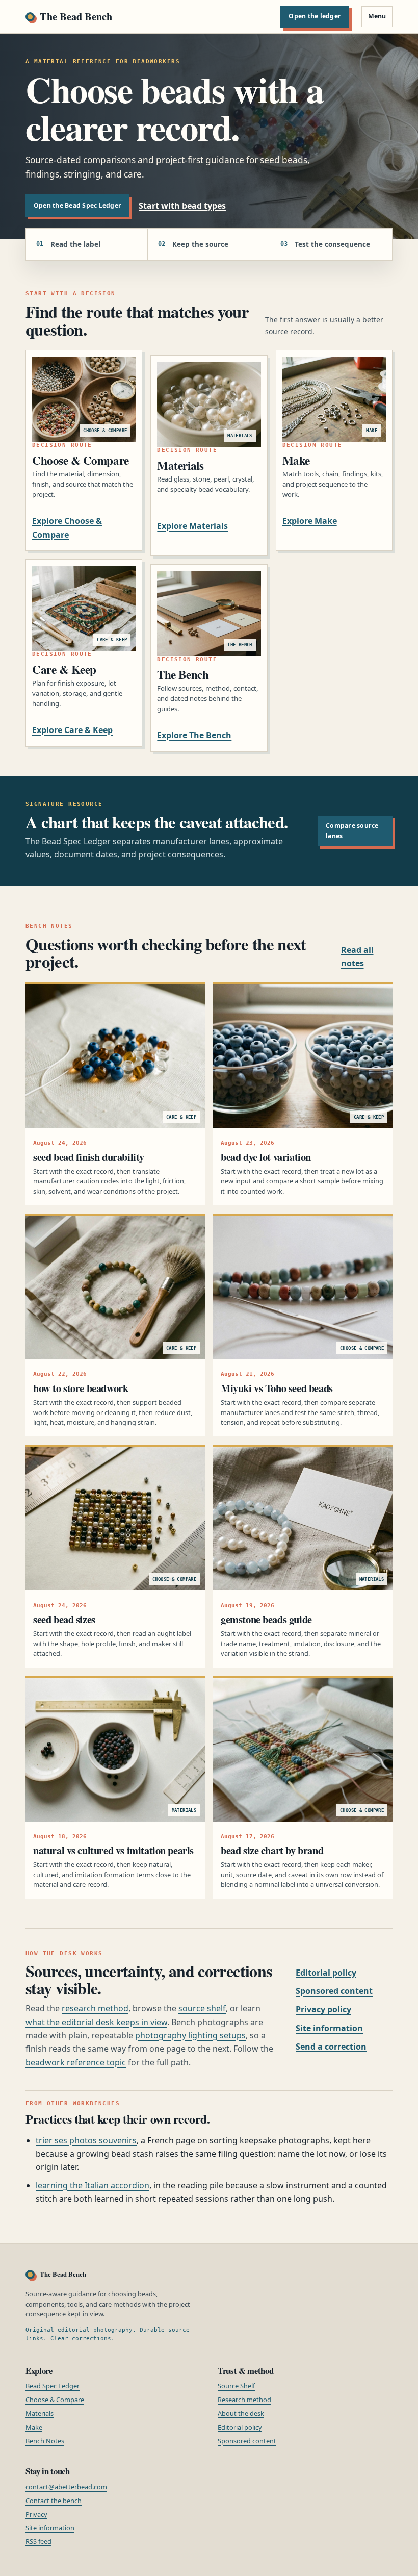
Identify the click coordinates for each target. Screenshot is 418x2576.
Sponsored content (334, 1991)
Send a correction (331, 2047)
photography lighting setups (190, 2035)
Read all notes (357, 956)
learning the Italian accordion (93, 2185)
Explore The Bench (194, 735)
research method (95, 2008)
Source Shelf (236, 2386)
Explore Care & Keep (72, 730)
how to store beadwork (81, 1388)
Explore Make (310, 521)
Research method (244, 2400)
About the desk (241, 2413)
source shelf (202, 2008)
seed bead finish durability (89, 1157)
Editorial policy (326, 1973)
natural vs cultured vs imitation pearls (113, 1850)
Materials (40, 2413)
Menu (377, 16)
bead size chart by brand (272, 1850)
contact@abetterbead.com (66, 2487)
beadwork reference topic (76, 2062)
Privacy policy (323, 2009)
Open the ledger (315, 16)
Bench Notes (45, 2441)
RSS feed (38, 2541)
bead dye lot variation (266, 1157)
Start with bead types (182, 206)
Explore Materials (192, 526)
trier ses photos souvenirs (86, 2140)
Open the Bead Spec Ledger (77, 205)
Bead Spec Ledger (53, 2386)
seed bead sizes (64, 1619)
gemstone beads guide (266, 1619)
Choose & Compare (55, 2400)
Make (34, 2427)
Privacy (36, 2514)
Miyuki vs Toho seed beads (277, 1388)
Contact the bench (54, 2501)
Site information (329, 2028)
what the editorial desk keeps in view (96, 2022)
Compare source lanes (352, 831)
